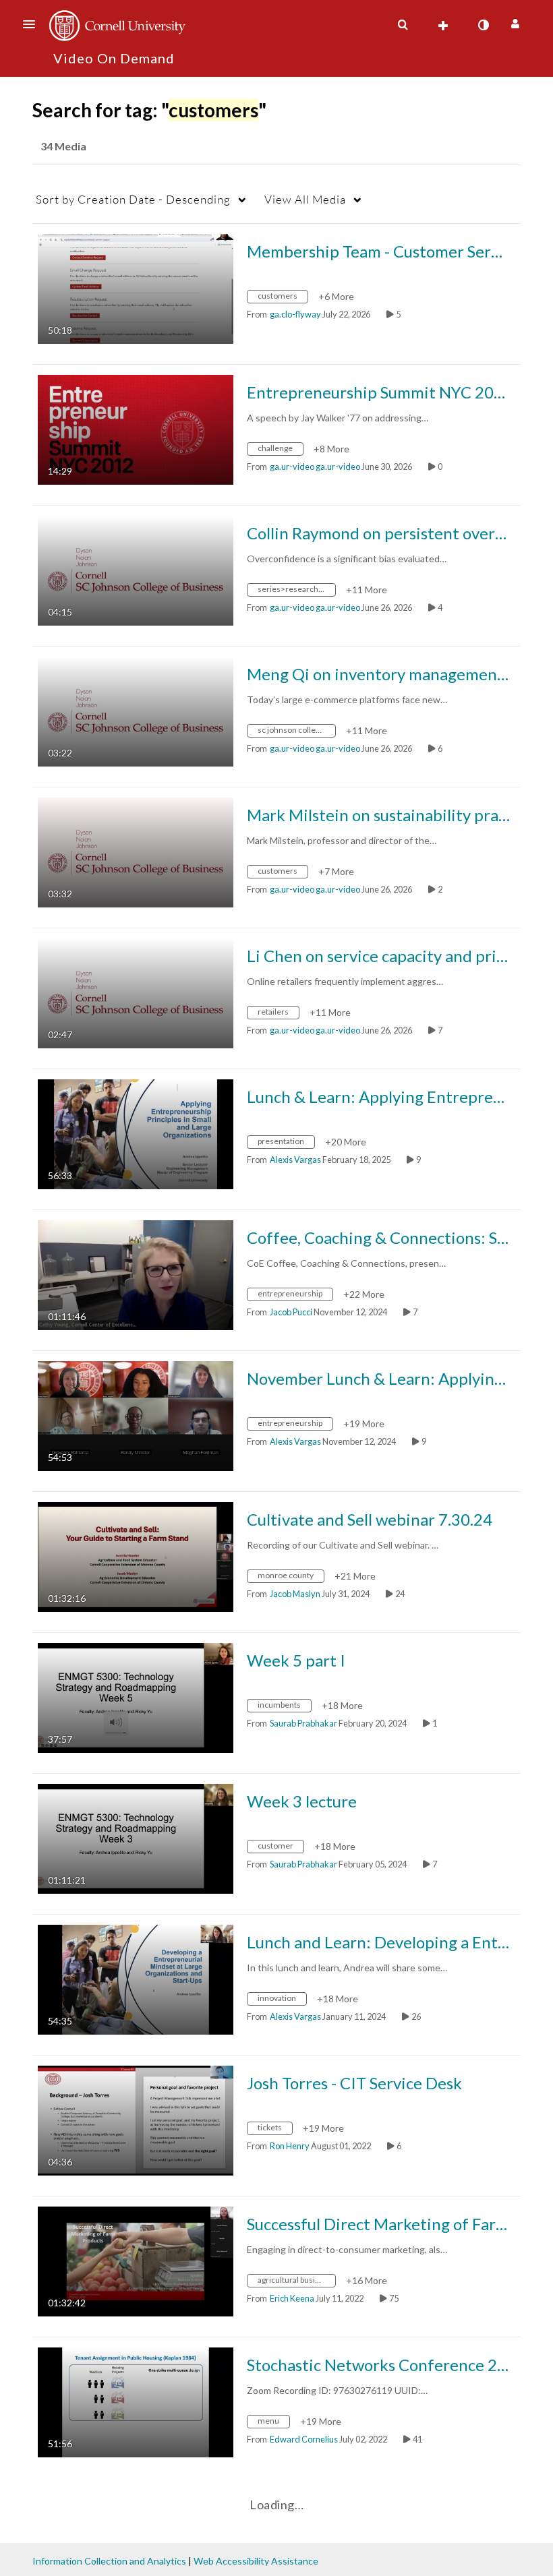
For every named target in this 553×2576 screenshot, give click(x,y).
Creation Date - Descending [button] (133, 199)
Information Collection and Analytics (109, 2561)
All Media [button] (305, 199)
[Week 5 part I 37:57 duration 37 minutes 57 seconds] (136, 1697)
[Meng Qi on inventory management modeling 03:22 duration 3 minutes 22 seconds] (136, 710)
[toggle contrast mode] (483, 25)
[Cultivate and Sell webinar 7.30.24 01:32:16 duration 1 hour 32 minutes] (136, 1556)
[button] (33, 24)
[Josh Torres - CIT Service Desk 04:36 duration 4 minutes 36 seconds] (136, 2119)
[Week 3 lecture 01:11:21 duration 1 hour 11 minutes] (136, 1837)
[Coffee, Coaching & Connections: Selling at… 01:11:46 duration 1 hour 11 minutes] (136, 1274)
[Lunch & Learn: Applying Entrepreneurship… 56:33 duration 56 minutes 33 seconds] (136, 1133)
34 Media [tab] (63, 146)
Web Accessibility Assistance (256, 2561)
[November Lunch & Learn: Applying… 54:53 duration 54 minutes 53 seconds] (136, 1415)
